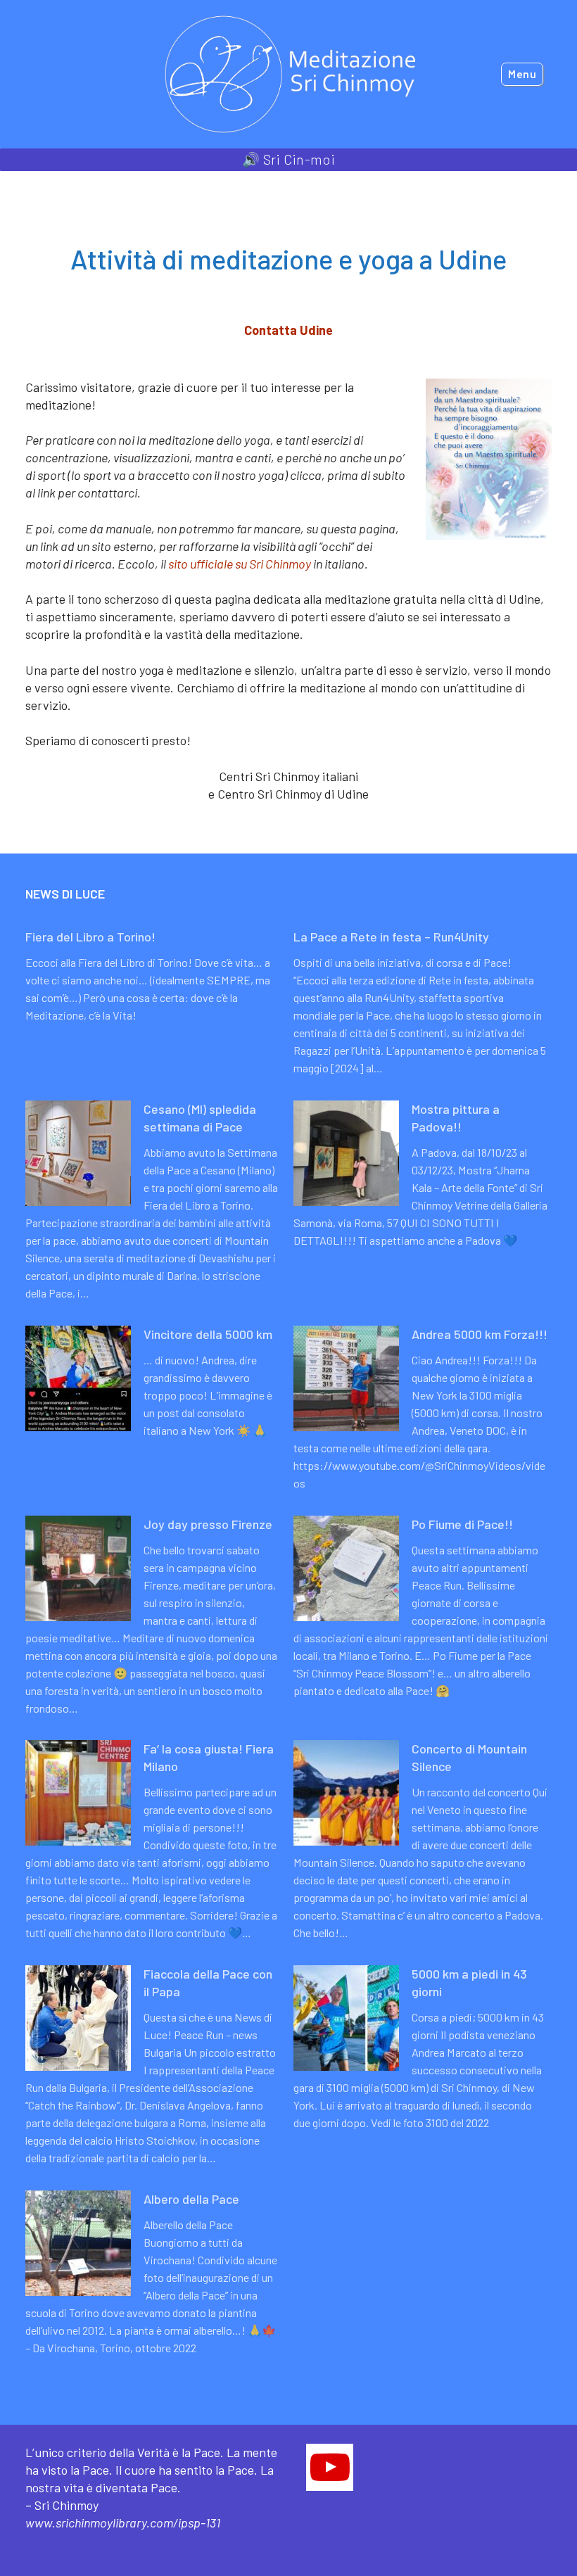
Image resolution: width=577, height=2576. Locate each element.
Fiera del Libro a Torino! (90, 937)
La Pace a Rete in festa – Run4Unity (391, 937)
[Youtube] (330, 2467)
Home (39, 184)
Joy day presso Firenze (208, 1524)
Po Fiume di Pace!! (462, 1524)
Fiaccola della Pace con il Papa (208, 1982)
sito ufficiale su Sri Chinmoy (240, 564)
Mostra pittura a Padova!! (456, 1118)
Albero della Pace (191, 2199)
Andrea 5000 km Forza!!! (480, 1334)
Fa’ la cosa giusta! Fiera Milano (209, 1757)
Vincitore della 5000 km (208, 1334)
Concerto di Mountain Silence (469, 1757)
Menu (522, 74)
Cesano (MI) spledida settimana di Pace (200, 1118)
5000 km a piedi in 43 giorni (469, 1982)
